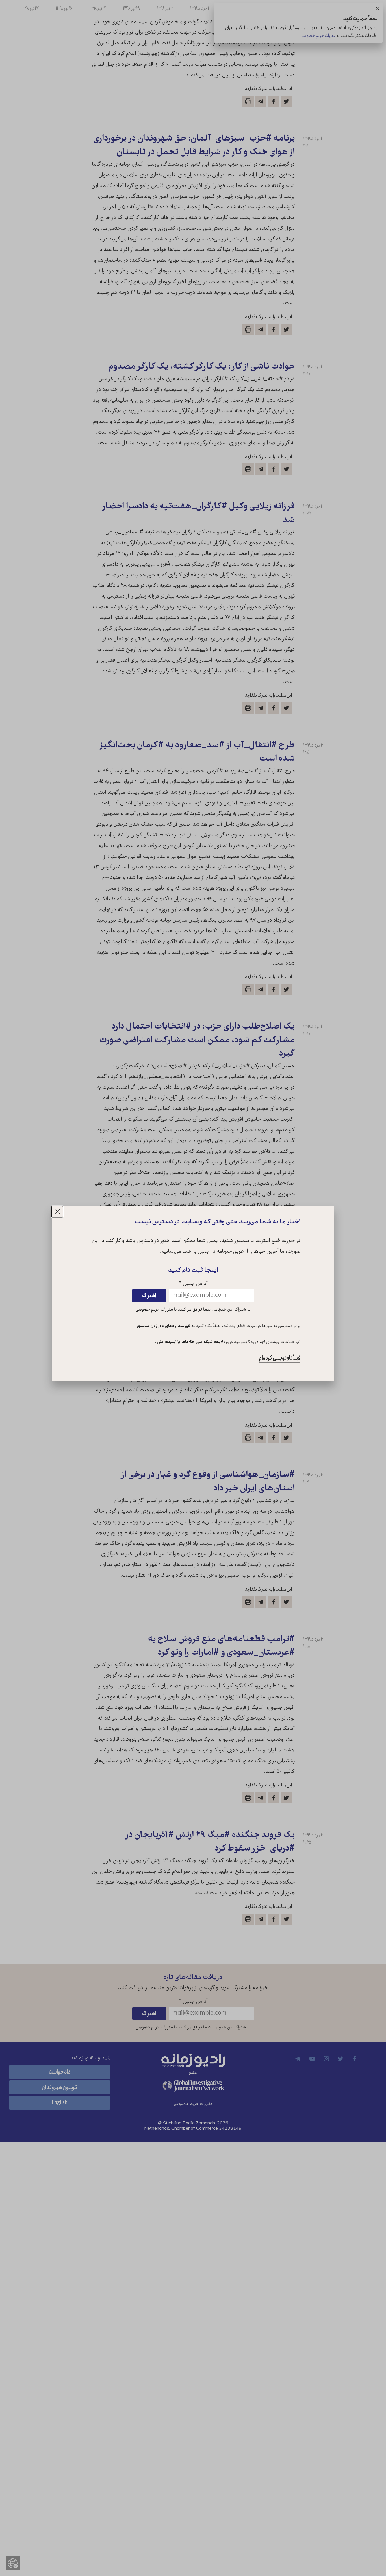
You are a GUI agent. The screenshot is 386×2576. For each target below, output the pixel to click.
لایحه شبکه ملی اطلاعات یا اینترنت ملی (189, 1342)
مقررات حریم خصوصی (154, 1310)
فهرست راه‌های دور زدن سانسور (163, 1326)
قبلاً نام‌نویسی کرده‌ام (280, 1358)
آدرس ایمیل (193, 1284)
